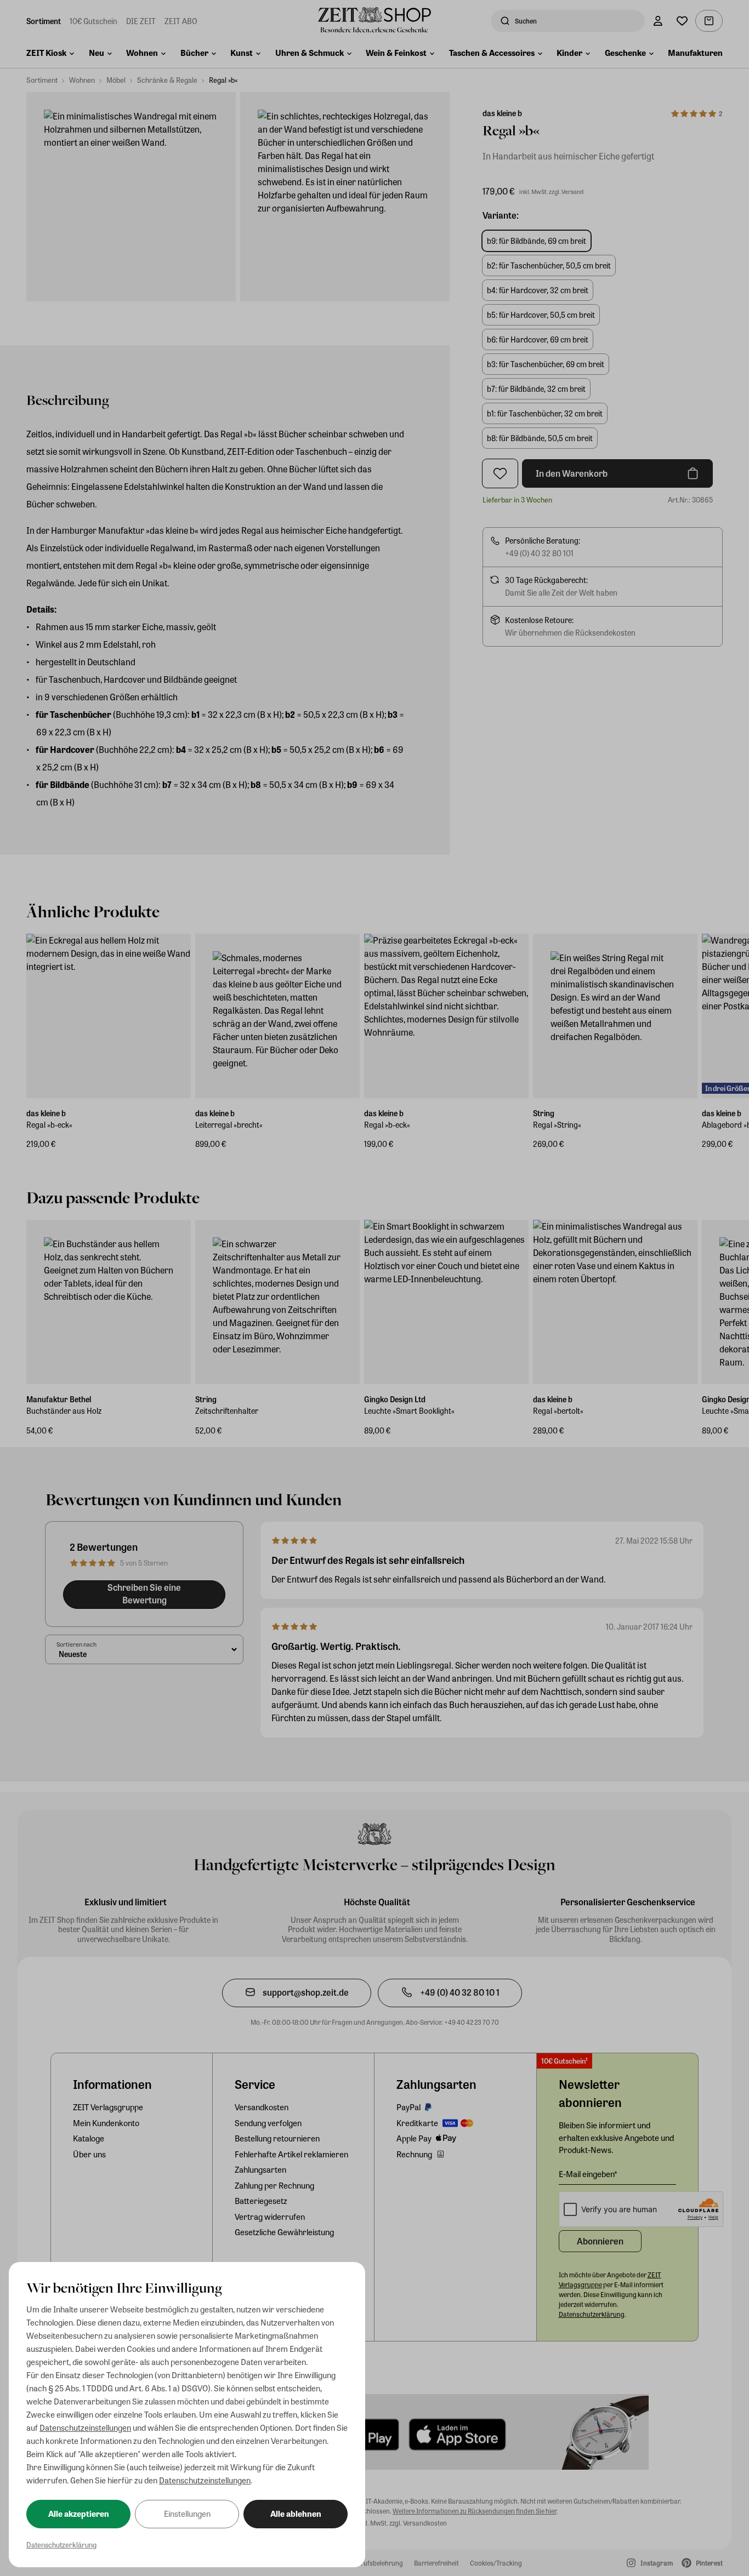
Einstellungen (187, 2514)
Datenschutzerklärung (61, 2544)
